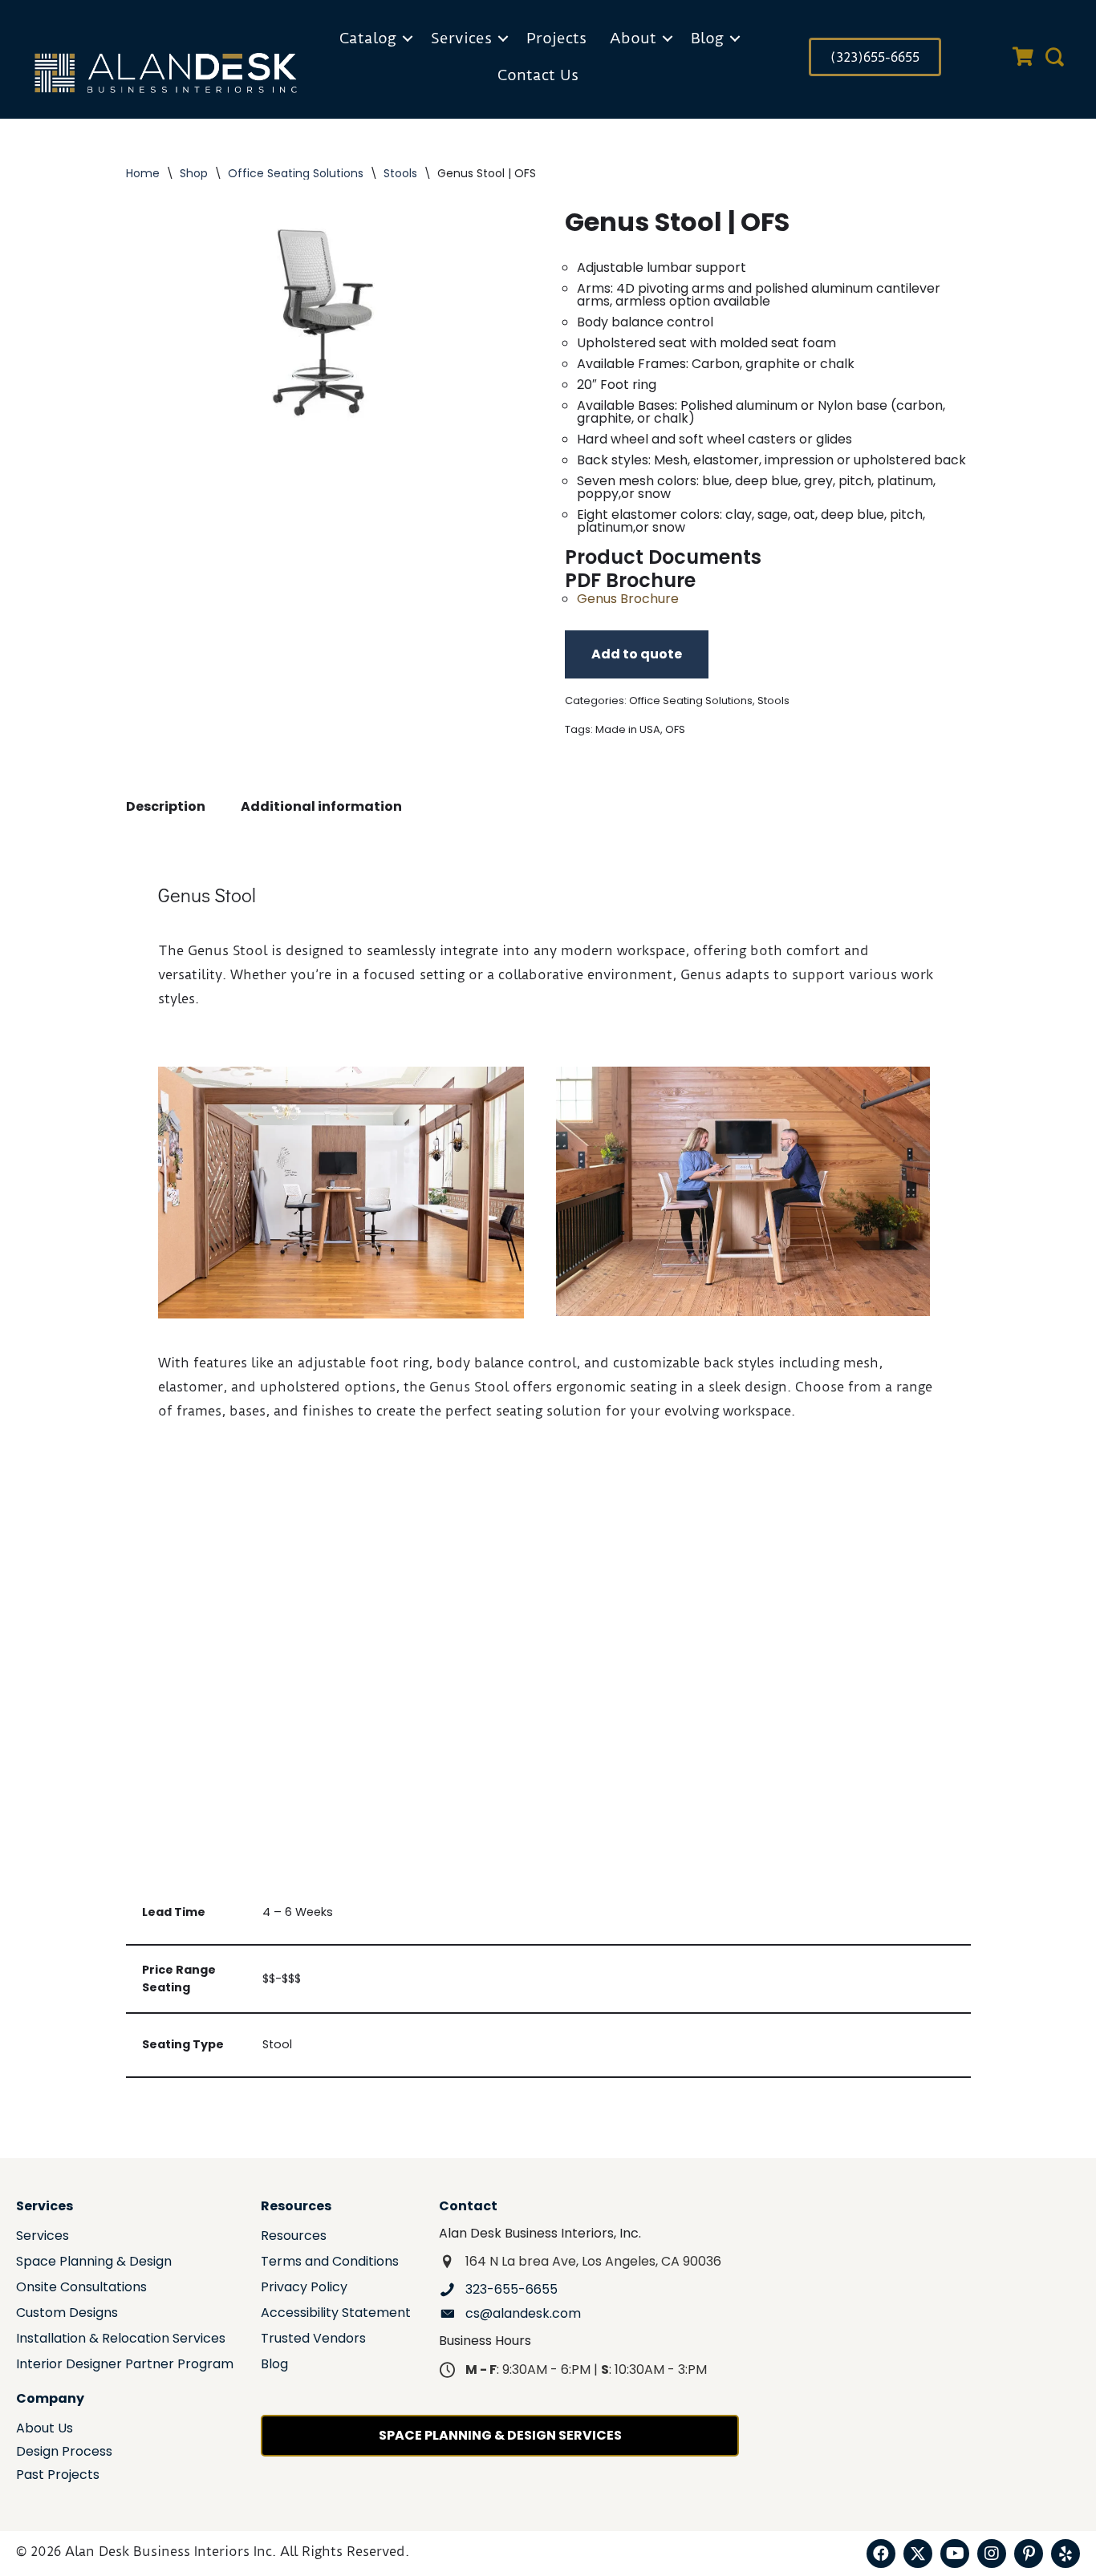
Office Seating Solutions (296, 173)
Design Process (64, 2453)
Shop (194, 173)
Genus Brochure (628, 599)
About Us (45, 2430)
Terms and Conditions (330, 2263)
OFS (675, 729)
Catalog (368, 38)
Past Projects (58, 2476)
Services (461, 38)
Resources (294, 2237)
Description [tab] (166, 806)
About (633, 38)
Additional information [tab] (321, 806)
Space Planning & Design (94, 2263)
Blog (707, 38)
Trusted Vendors (313, 2340)
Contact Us (538, 75)
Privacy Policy (304, 2288)
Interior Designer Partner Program (125, 2365)
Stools (400, 173)
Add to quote (637, 654)
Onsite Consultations (81, 2288)
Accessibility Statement (336, 2314)
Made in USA (628, 729)
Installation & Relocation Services (121, 2340)
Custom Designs (67, 2314)
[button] (408, 38)
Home (143, 173)
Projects (556, 38)
